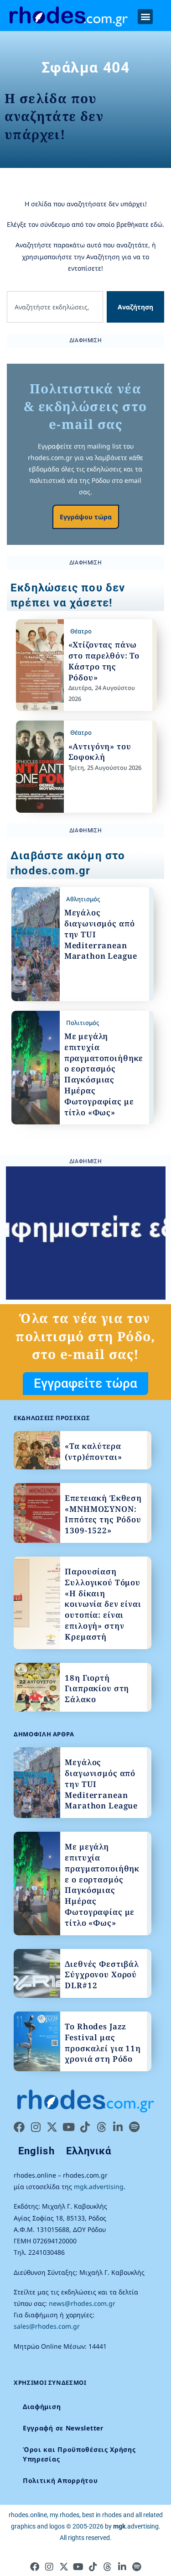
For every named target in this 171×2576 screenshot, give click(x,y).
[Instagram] (36, 2127)
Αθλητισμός (83, 899)
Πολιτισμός (83, 1023)
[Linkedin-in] (118, 2127)
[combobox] (55, 307)
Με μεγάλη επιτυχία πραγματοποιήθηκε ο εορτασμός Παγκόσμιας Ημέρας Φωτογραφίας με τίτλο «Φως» (104, 1074)
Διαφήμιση (42, 2406)
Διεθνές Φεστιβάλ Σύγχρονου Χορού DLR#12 (102, 1975)
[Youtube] (68, 2127)
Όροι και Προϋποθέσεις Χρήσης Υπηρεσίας (79, 2454)
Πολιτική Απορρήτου (60, 2480)
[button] (145, 17)
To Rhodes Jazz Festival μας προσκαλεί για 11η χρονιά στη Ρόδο (103, 2043)
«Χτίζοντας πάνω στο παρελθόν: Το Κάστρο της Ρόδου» (104, 661)
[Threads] (101, 2127)
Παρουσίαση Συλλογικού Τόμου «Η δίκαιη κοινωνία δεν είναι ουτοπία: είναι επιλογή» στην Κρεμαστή (103, 1604)
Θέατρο (81, 631)
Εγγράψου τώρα (86, 517)
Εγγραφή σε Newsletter (63, 2428)
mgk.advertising (99, 2187)
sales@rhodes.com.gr (47, 2326)
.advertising (136, 2526)
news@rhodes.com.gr (82, 2303)
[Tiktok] (85, 2127)
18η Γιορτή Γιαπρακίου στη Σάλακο (97, 1689)
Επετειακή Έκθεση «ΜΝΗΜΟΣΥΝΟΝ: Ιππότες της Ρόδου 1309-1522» (103, 1514)
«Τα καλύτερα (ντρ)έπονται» (93, 1451)
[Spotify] (134, 2127)
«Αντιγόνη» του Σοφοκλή (100, 752)
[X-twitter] (52, 2127)
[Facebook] (19, 2127)
